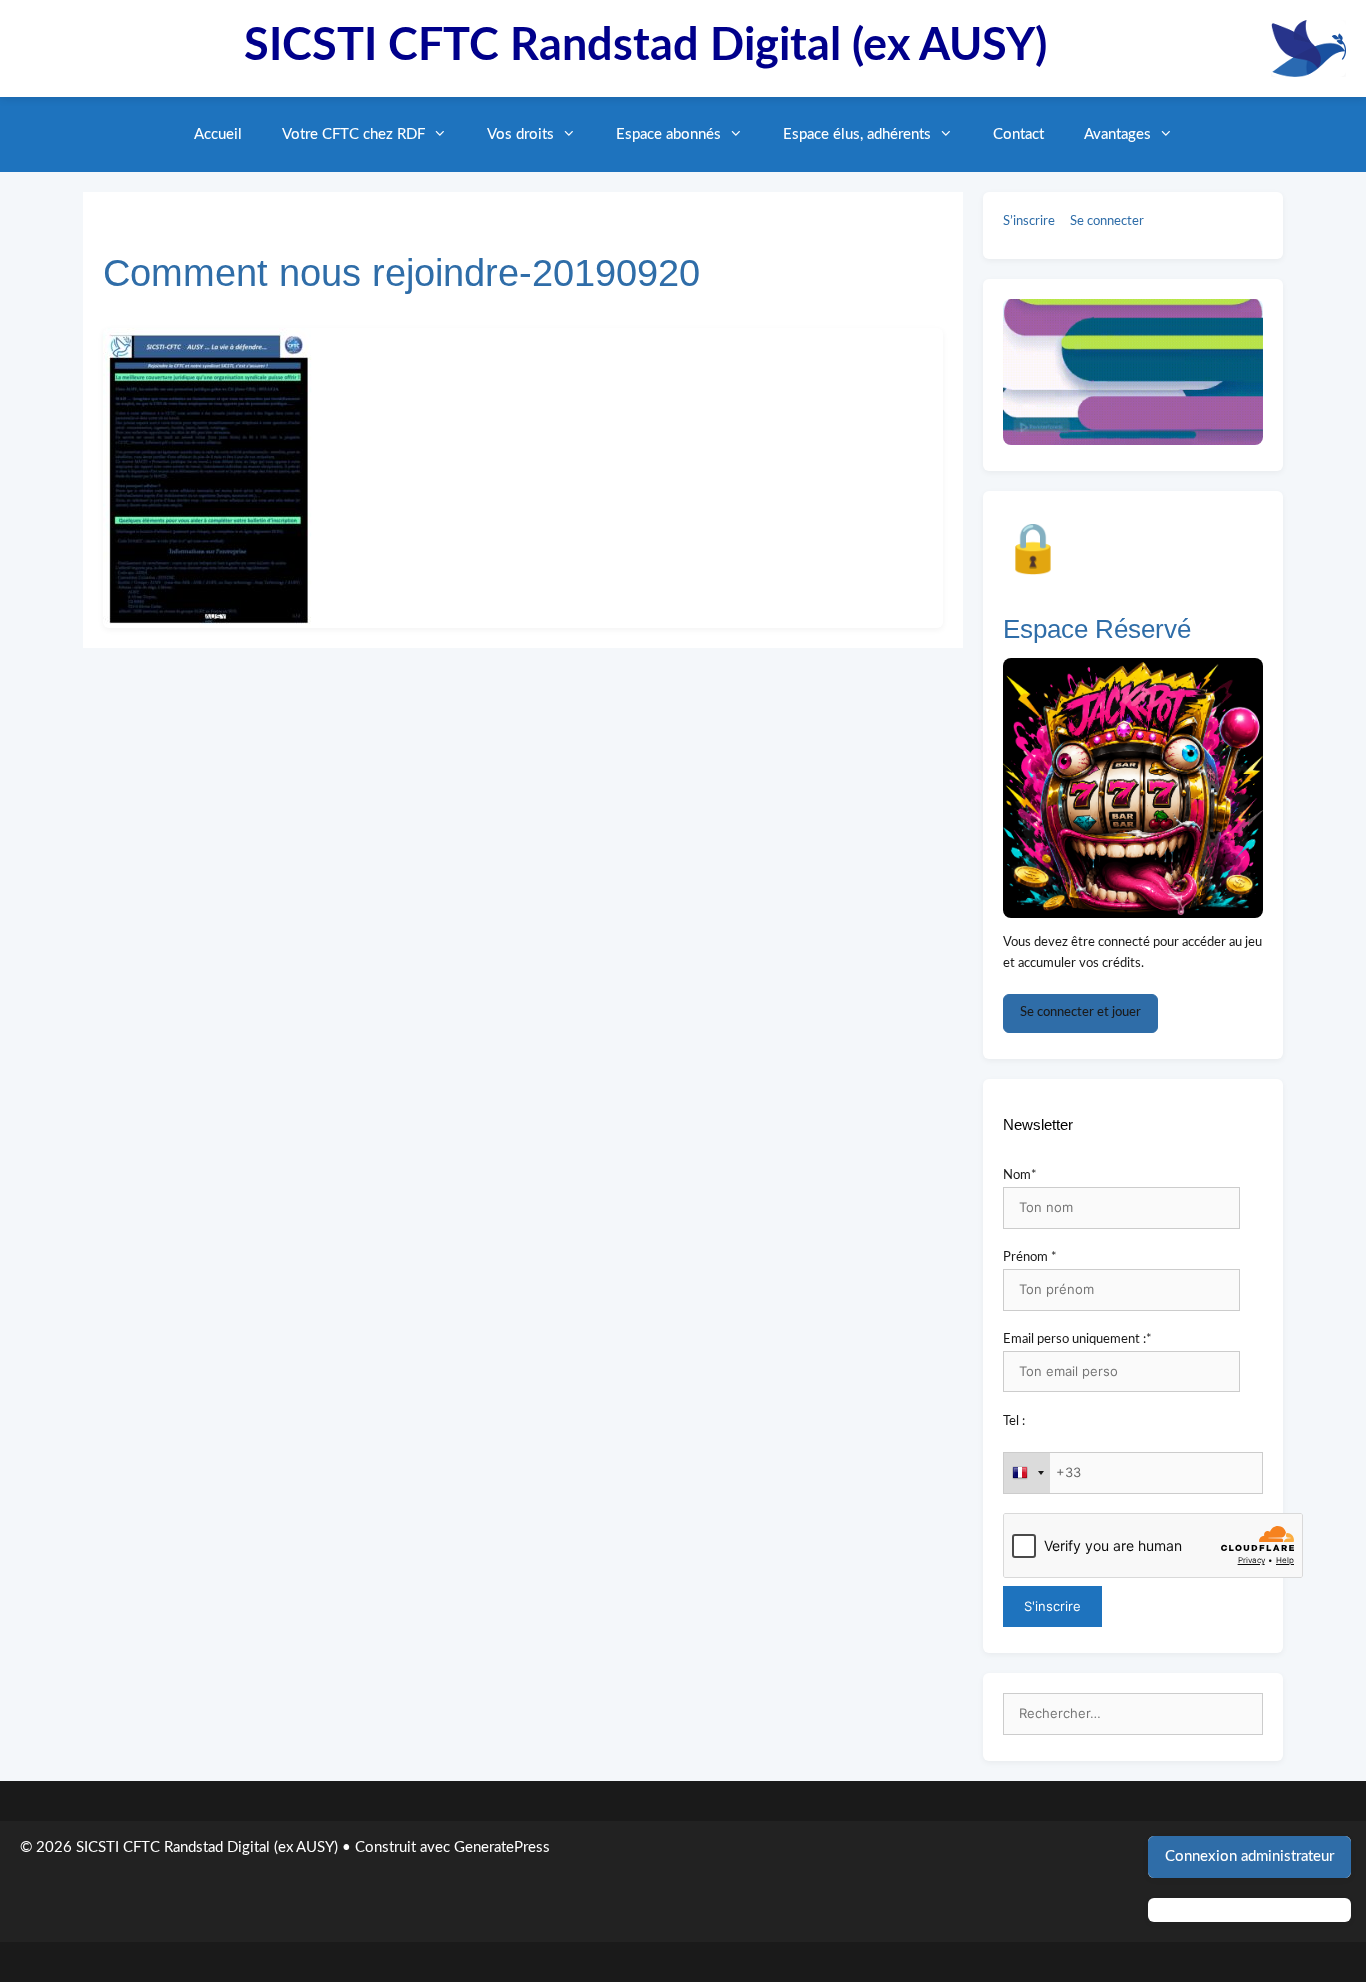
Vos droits (520, 134)
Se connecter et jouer (1080, 1012)
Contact (1018, 134)
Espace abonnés (668, 134)
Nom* (1020, 1175)
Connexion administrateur (1249, 1856)
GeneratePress (502, 1847)
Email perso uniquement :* (1077, 1339)
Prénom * (1030, 1257)
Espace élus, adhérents (857, 134)
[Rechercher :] (1133, 1714)
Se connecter (1107, 221)
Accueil (218, 134)
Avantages (1117, 134)
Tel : (1014, 1421)
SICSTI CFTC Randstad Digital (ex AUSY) (645, 46)
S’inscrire (1029, 221)
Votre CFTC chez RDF (353, 134)
